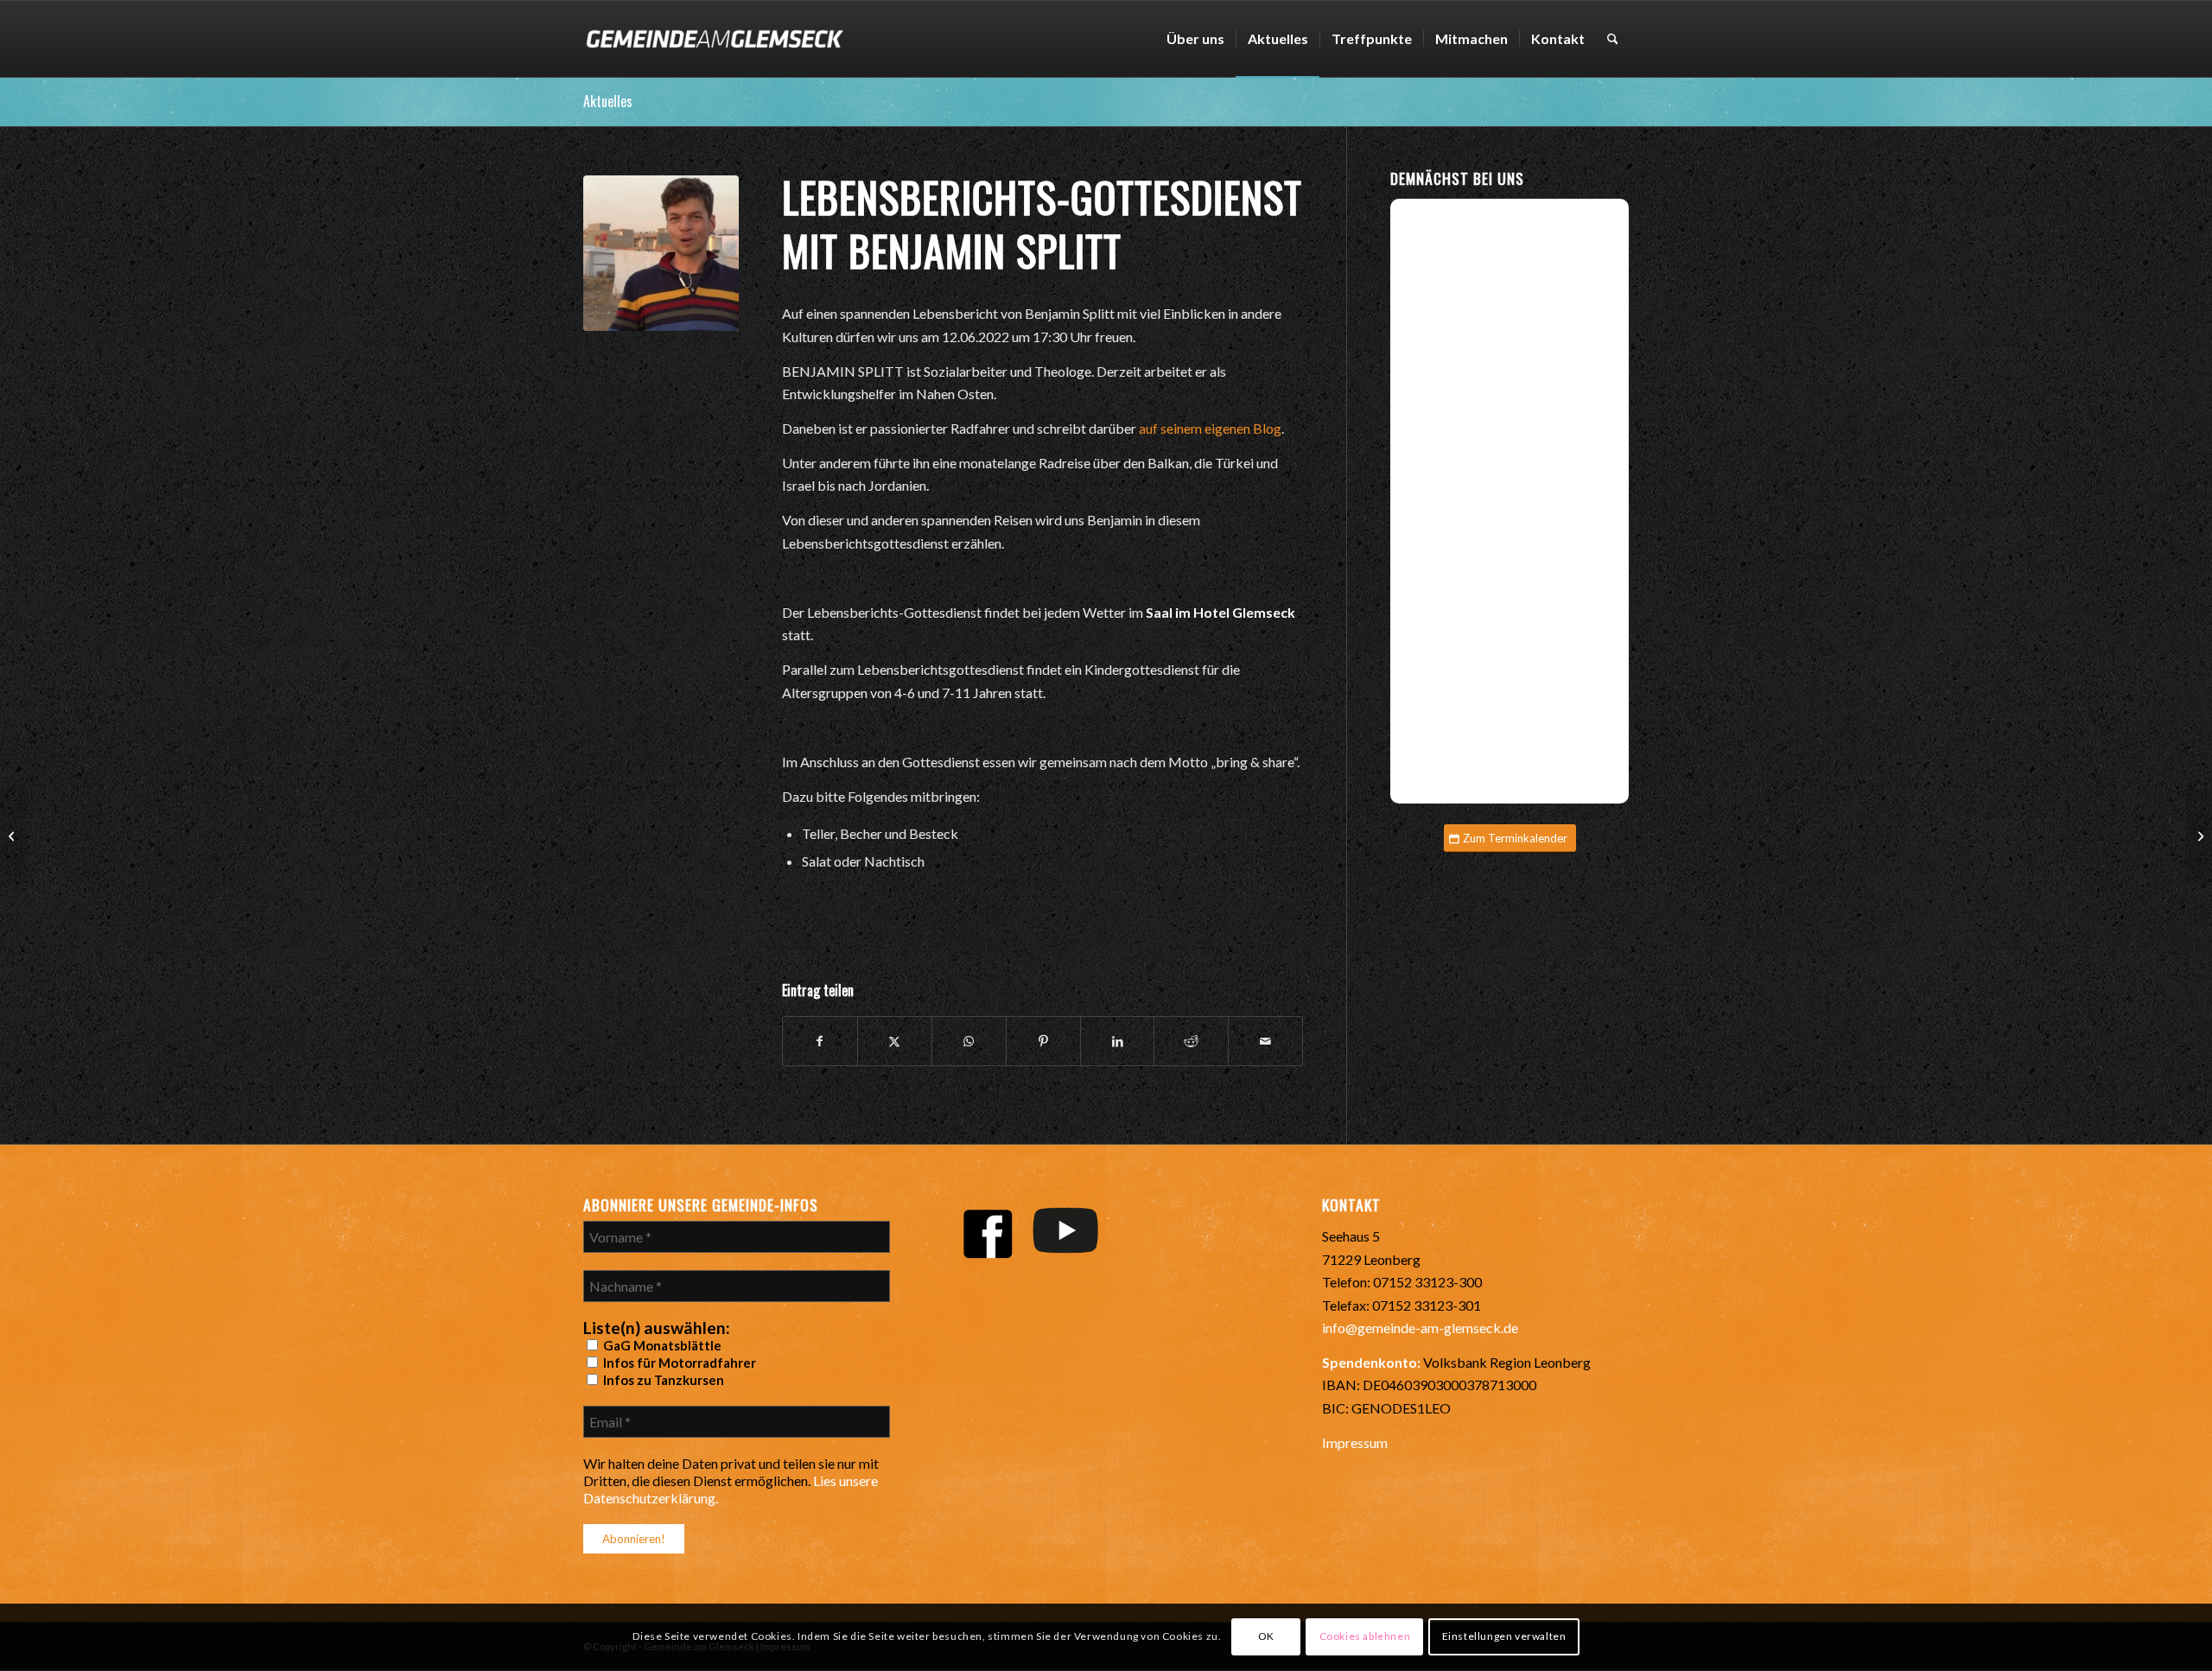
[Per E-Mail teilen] (1265, 1041)
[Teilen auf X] (895, 1041)
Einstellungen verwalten (1504, 1637)
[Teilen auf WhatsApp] (969, 1041)
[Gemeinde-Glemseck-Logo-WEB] (714, 39)
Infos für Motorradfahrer (678, 1363)
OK (1266, 1637)
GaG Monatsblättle (661, 1345)
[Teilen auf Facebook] (820, 1041)
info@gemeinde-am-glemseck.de (1420, 1328)
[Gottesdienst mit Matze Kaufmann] (13, 835)
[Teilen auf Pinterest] (1043, 1041)
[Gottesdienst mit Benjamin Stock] (2199, 835)
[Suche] (1613, 39)
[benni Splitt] (661, 253)
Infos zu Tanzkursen (662, 1380)
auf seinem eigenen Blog (1210, 428)
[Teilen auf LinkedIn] (1118, 1041)
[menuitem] (1195, 39)
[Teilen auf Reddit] (1191, 1041)
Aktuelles (608, 101)
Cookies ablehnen (1365, 1637)
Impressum (1355, 1442)
